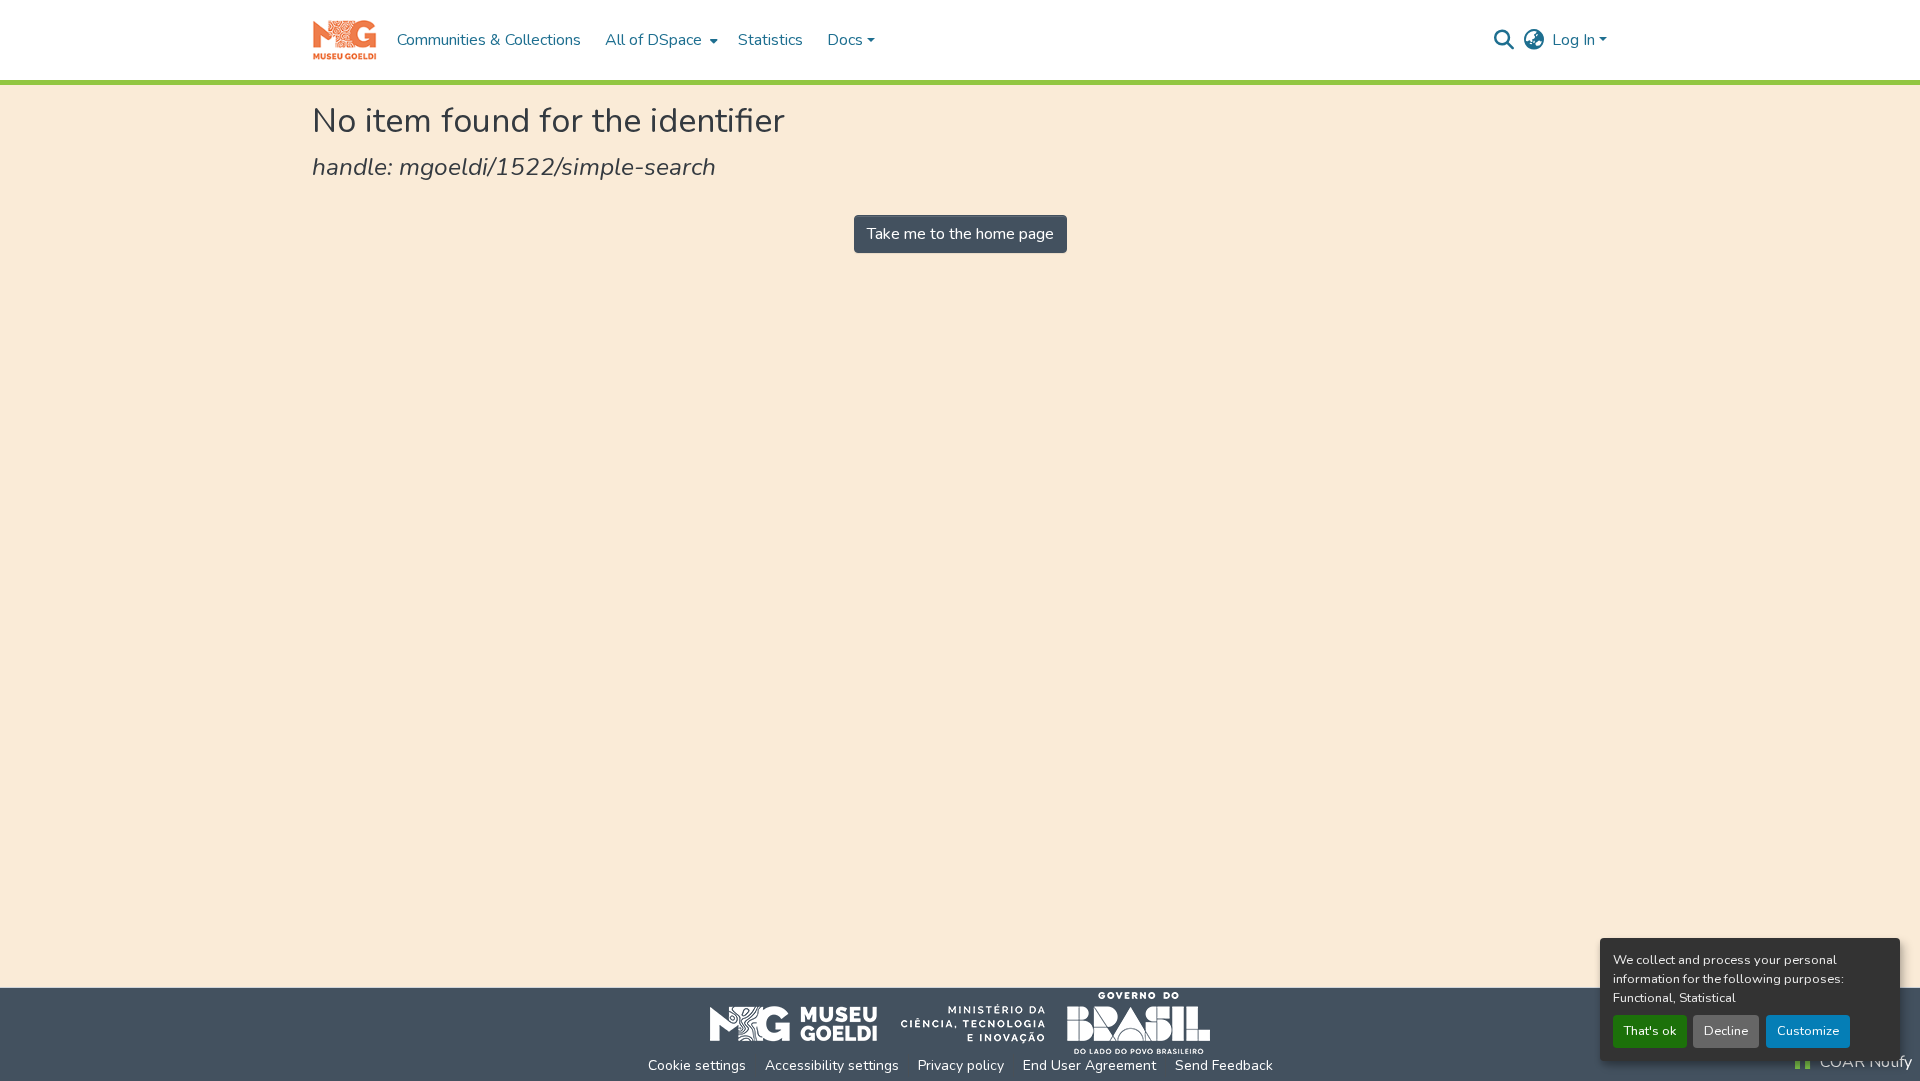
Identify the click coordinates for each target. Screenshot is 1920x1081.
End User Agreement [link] (1089, 1065)
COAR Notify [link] (1864, 1062)
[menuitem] (659, 40)
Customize (1808, 1031)
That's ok (1650, 1031)
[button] (344, 40)
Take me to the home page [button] (960, 234)
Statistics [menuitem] (770, 40)
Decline (1726, 1031)
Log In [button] (1575, 40)
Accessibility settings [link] (832, 1065)
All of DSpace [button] (653, 40)
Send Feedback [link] (1224, 1065)
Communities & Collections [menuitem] (489, 40)
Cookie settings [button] (697, 1065)
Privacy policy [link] (961, 1065)
